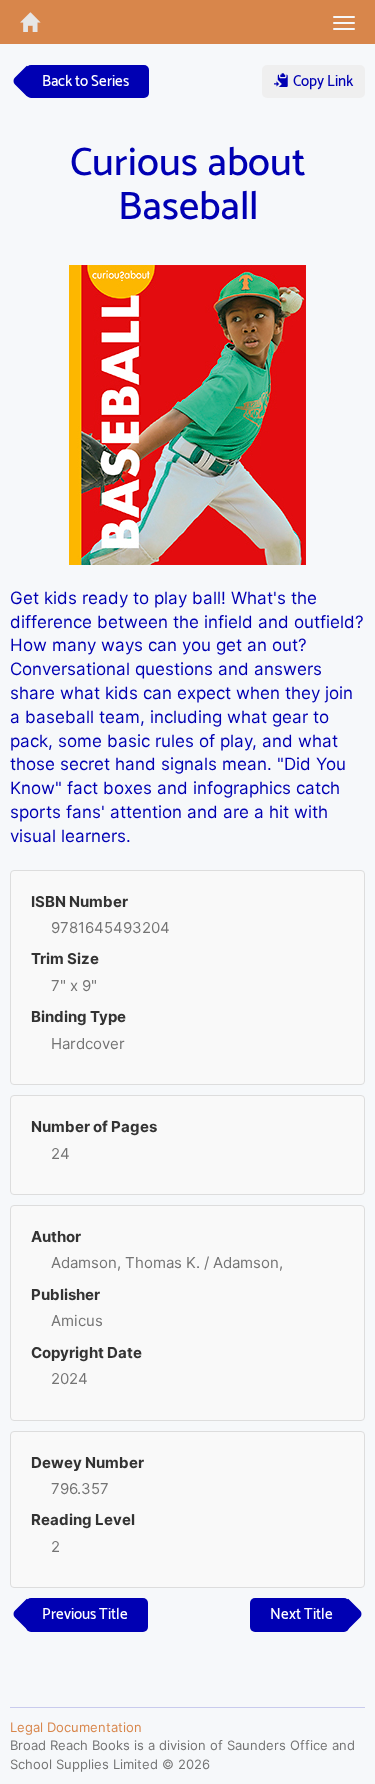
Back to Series (85, 81)
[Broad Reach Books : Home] (19, 22)
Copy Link (321, 81)
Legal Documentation (76, 1727)
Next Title (301, 1614)
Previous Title (85, 1614)
